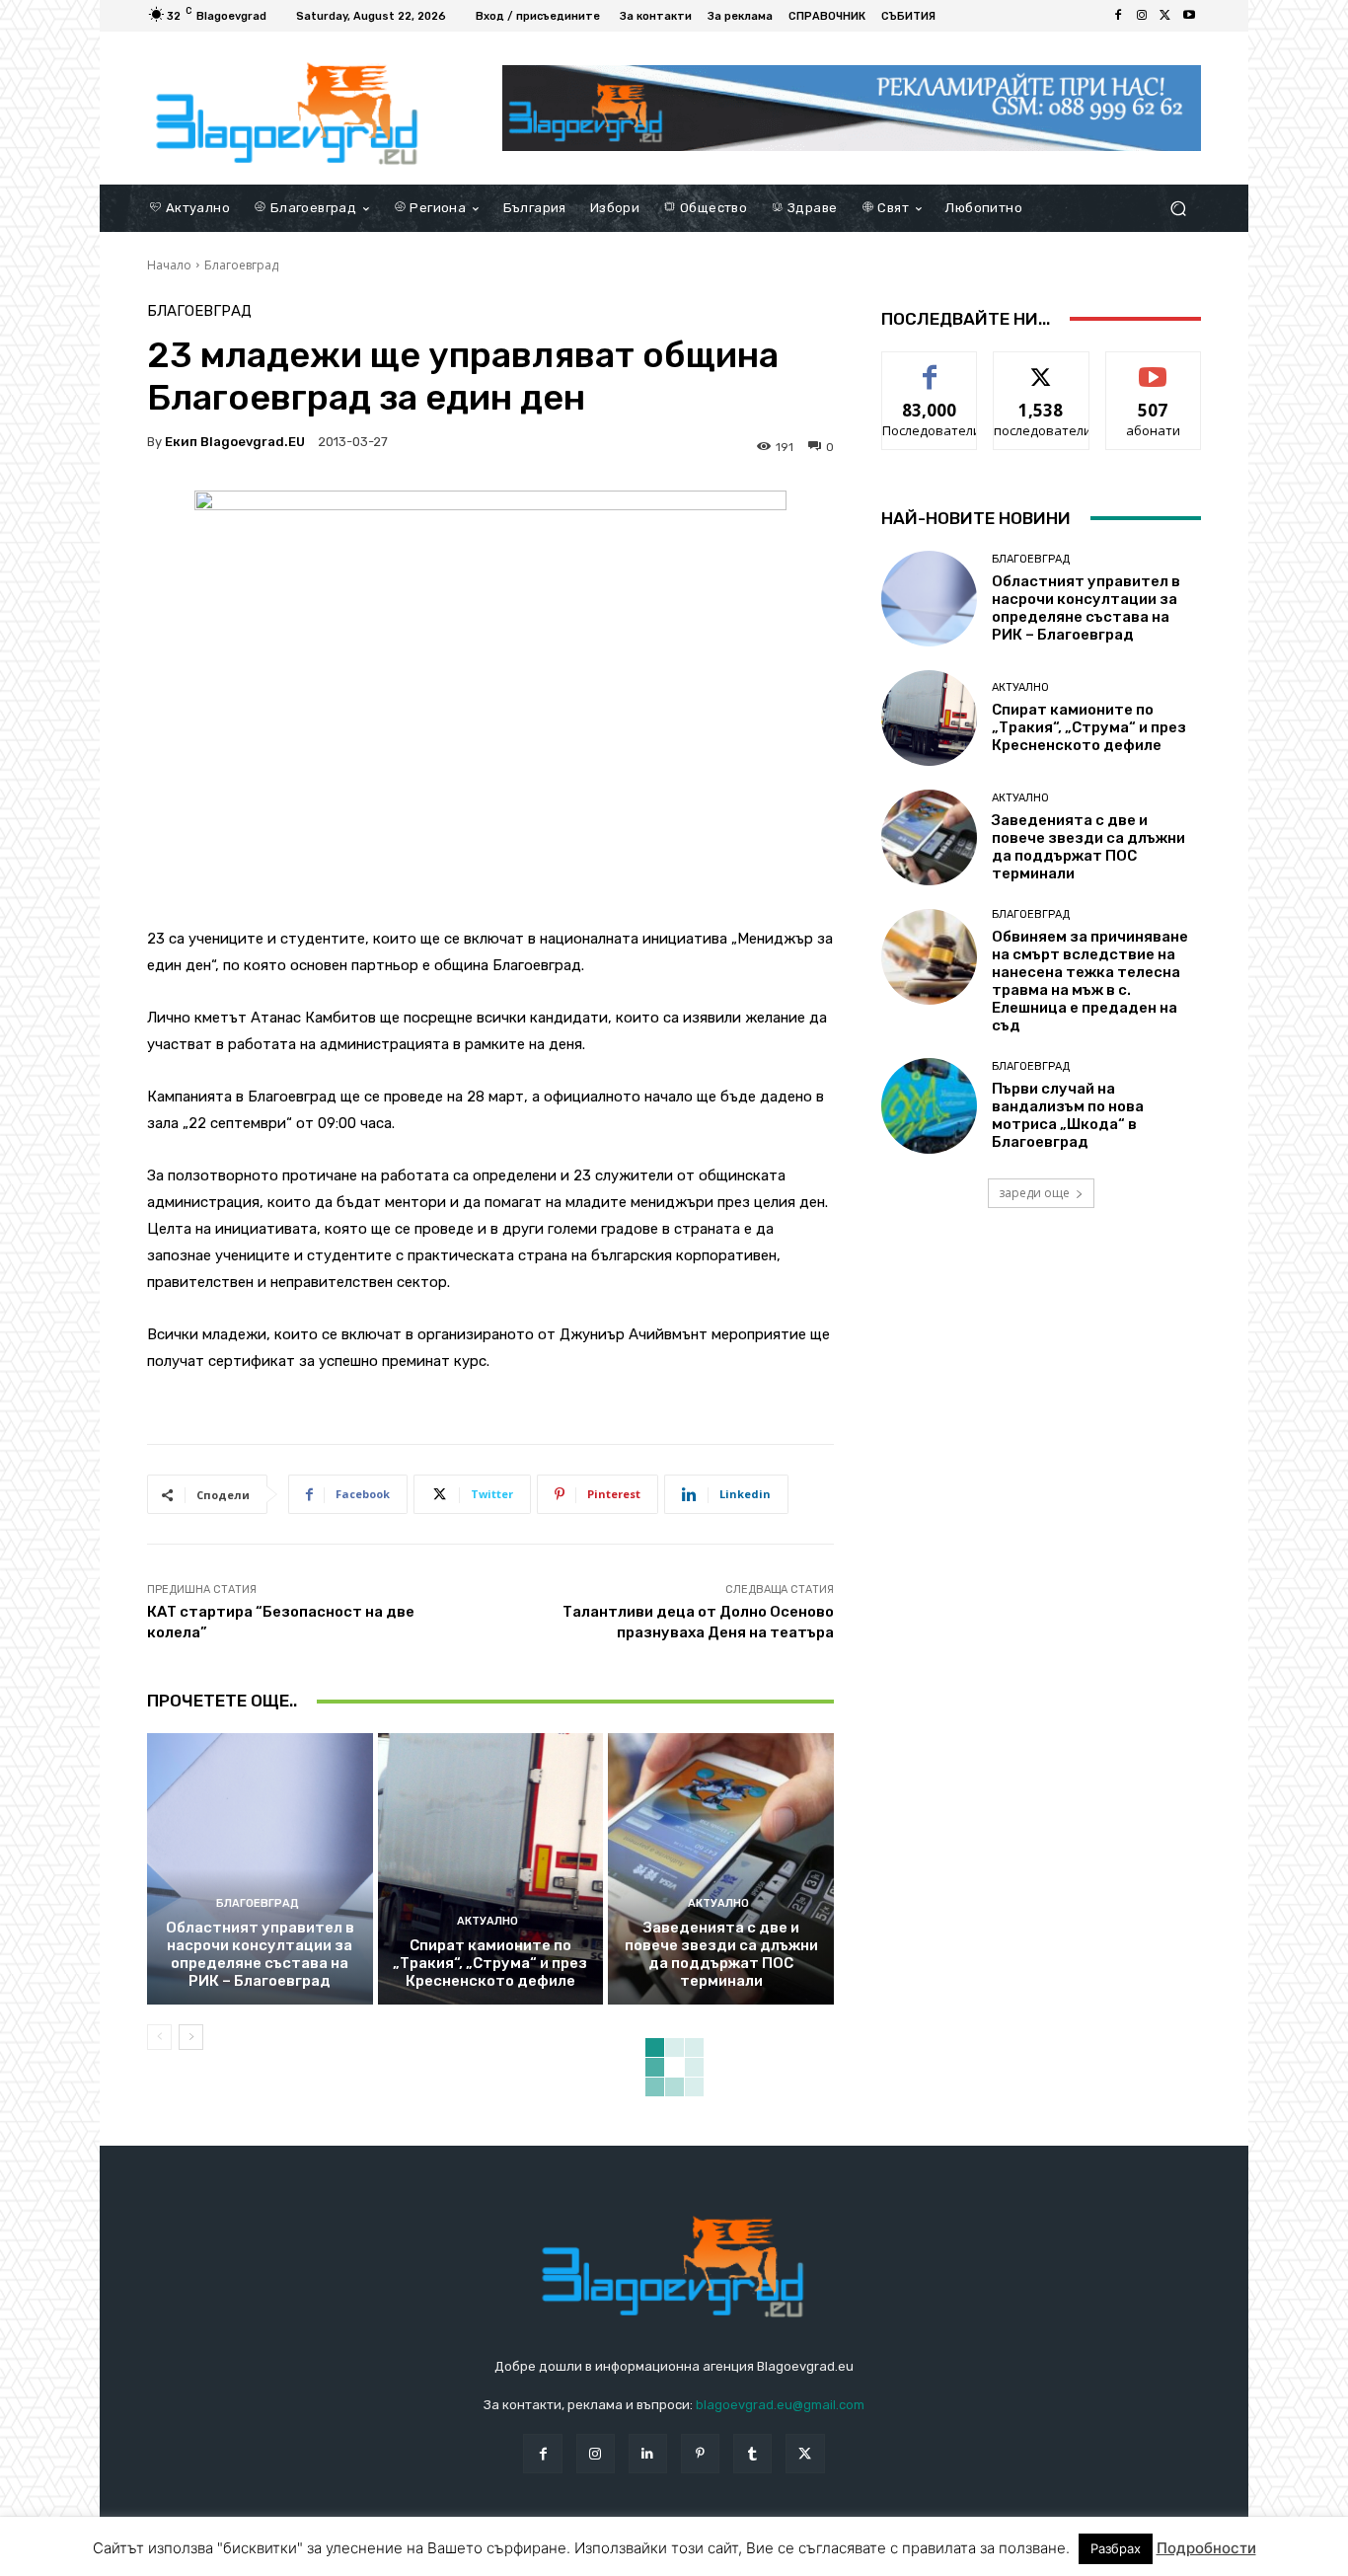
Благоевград (241, 265)
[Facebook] (1118, 16)
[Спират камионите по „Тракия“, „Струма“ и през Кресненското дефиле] (491, 1868)
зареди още (1034, 1193)
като (930, 367)
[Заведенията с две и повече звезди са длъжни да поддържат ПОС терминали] (721, 1868)
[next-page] (191, 2037)
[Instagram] (1142, 16)
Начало (169, 265)
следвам (1041, 367)
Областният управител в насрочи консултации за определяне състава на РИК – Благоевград (260, 1954)
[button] (1178, 208)
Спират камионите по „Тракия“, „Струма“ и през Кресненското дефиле (490, 1963)
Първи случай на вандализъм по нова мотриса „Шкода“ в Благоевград (1068, 1115)
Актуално (487, 1921)
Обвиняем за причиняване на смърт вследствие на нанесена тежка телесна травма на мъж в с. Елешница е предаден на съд (1090, 981)
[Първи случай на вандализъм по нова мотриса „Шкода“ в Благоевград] (929, 1106)
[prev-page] (159, 2037)
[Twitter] (1165, 16)
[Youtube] (1189, 16)
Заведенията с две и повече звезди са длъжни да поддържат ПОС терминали (721, 1954)
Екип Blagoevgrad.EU (235, 442)
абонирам (1154, 367)
